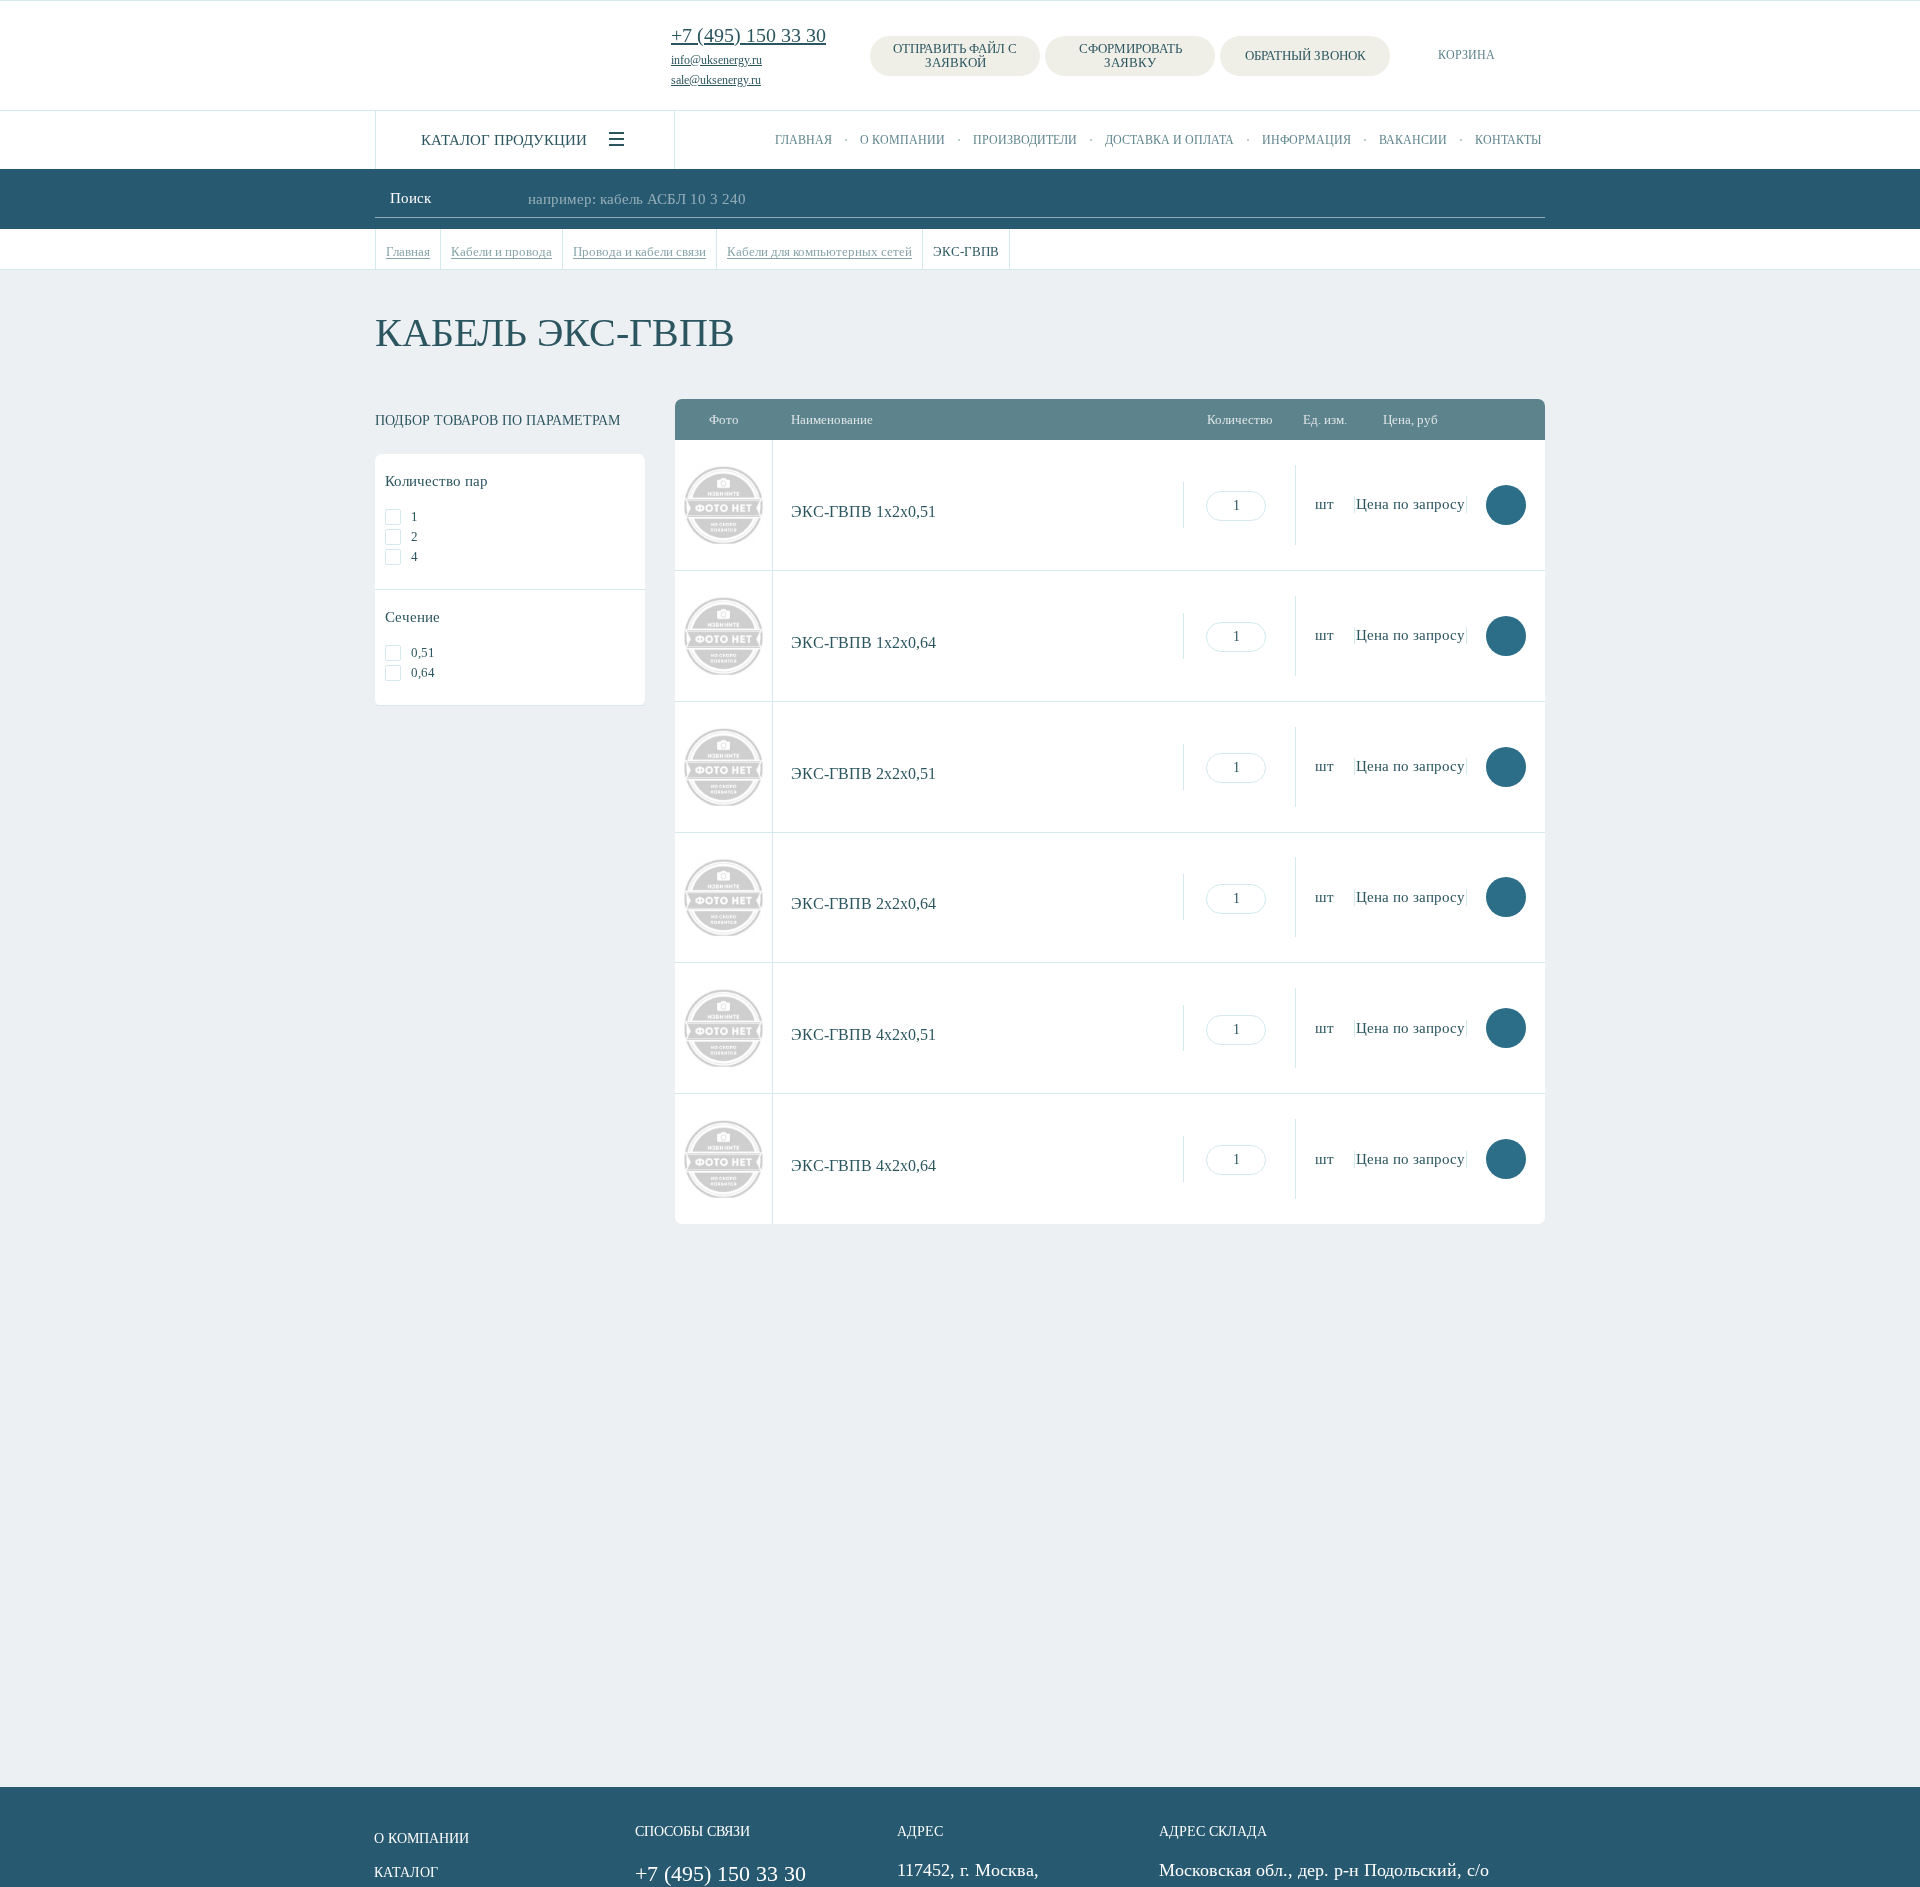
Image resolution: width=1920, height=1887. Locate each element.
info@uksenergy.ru (716, 60)
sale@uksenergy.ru (716, 80)
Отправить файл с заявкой (955, 55)
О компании (902, 140)
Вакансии (1413, 140)
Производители (1025, 140)
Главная (803, 140)
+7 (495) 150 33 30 (748, 35)
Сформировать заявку (1130, 55)
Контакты (1508, 140)
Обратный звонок (1305, 55)
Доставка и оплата (1169, 140)
